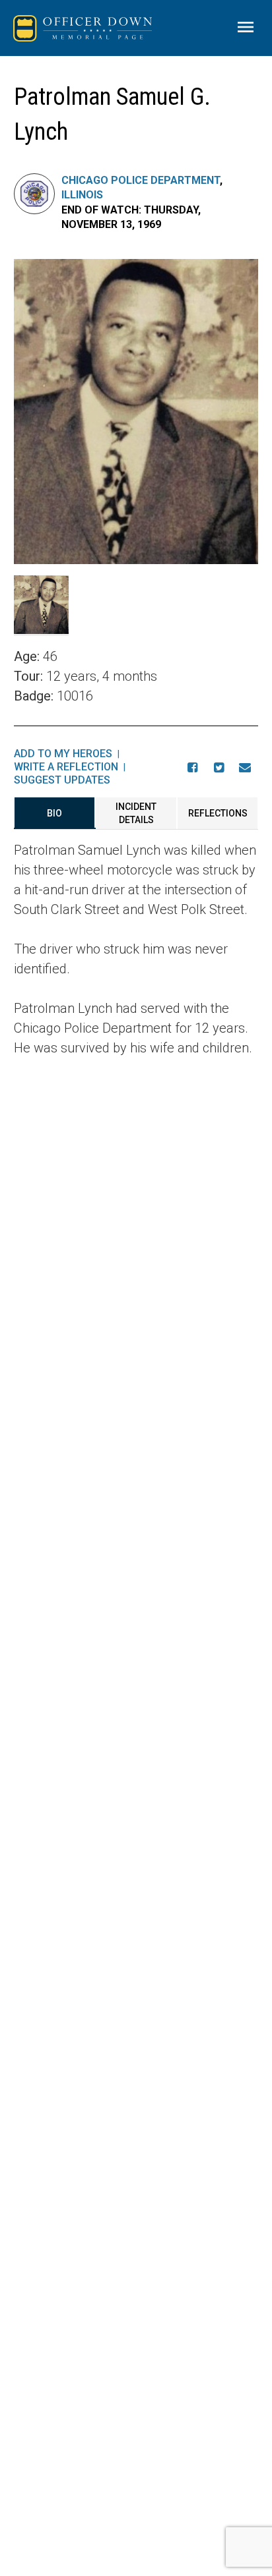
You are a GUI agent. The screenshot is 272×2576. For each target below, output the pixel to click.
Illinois (82, 195)
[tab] (55, 813)
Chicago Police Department (141, 180)
